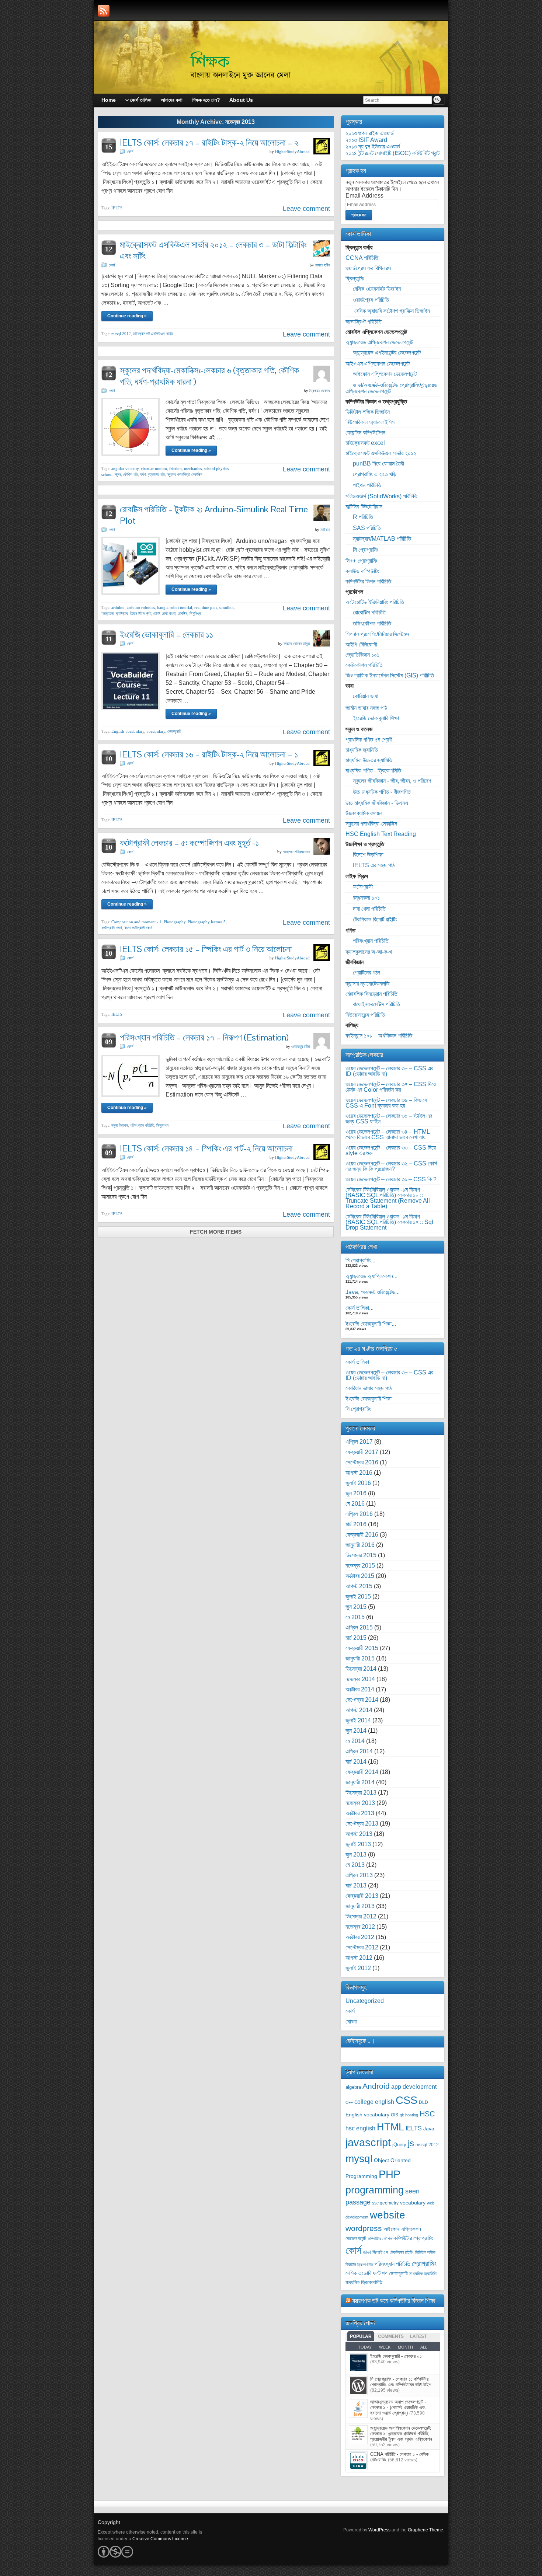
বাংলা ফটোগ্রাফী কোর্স (138, 928)
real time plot (206, 607)
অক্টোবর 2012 (360, 1937)
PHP (390, 2174)
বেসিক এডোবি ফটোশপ (366, 2273)
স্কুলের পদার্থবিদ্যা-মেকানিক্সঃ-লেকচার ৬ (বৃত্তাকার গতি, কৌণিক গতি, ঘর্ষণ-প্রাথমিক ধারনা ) (209, 376)
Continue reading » (127, 316)
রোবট (157, 613)
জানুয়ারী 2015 (360, 1658)
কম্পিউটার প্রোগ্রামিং (413, 2238)
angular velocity (125, 468)
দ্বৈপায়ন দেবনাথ (320, 391)
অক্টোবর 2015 (360, 1576)
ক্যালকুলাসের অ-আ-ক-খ (369, 952)
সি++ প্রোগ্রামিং (362, 561)
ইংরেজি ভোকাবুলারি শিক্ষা (376, 718)
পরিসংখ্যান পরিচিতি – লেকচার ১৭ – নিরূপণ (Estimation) (204, 1037)
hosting (412, 2115)
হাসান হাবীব (323, 265)
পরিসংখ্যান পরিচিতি (142, 1125)
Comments (391, 2336)
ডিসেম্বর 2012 (361, 1916)
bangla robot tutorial (175, 607)
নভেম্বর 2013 (360, 1803)
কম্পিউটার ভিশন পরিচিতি (368, 581)
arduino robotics (141, 607)
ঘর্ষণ (143, 474)
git (402, 2115)
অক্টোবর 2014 (360, 1689)
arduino (118, 607)
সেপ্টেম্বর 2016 (362, 1462)
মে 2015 (355, 1617)
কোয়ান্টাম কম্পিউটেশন (365, 433)
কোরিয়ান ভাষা (366, 696)
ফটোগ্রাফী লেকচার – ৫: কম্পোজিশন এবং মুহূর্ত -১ (189, 843)
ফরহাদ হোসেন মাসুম (297, 644)
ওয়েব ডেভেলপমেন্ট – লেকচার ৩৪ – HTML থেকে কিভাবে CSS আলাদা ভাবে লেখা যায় (388, 1134)
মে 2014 (355, 1741)
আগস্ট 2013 (359, 1834)
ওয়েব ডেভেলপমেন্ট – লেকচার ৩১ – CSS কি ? (391, 1179)
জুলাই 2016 (358, 1483)
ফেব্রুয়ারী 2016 (362, 1535)
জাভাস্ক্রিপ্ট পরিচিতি (364, 322)
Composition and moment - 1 (136, 922)
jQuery (399, 2145)
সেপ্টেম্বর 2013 (362, 1824)
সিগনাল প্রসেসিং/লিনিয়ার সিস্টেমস (377, 634)
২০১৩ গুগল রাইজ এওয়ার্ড (370, 133)
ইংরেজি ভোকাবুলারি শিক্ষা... (371, 1324)
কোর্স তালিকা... (359, 1308)
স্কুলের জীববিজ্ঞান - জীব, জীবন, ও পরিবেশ (392, 781)
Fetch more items (216, 1232)
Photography (175, 922)
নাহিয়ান (325, 530)
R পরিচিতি (363, 517)
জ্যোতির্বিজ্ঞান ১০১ (362, 655)
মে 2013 (355, 1865)
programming (375, 2190)
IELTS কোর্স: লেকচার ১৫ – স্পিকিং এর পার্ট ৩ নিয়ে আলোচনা (206, 949)
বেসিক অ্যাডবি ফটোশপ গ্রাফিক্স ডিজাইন (391, 311)
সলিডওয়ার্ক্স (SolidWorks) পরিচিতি (381, 496)
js (411, 2143)
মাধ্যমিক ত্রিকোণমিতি (364, 2282)
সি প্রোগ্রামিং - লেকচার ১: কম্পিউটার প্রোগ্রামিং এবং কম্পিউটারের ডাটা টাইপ (401, 2382)
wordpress (364, 2228)
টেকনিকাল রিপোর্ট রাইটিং (375, 919)
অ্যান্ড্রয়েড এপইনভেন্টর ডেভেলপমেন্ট (387, 353)
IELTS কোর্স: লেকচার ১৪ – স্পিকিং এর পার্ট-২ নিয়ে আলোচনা (206, 1148)
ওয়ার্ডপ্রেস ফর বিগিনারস (368, 268)
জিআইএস (380, 2252)
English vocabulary (128, 731)
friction (176, 468)
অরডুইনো (107, 613)
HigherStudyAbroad (292, 151)
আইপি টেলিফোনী (361, 644)
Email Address (364, 196)
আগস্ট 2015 (359, 1586)
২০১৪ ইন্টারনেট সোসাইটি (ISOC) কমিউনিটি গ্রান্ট (392, 153)
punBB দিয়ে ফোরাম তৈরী (378, 463)
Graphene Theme (425, 2530)
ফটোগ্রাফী (363, 887)
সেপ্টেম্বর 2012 (362, 1947)
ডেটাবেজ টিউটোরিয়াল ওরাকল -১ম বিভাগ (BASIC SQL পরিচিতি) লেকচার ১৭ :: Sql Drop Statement (389, 1222)
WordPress (379, 2530)
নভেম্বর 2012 (360, 1927)
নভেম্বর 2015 (360, 1566)
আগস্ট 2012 (359, 1958)
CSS (406, 2100)
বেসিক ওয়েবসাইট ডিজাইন (377, 289)
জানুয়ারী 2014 (360, 1782)
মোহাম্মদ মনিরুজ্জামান (296, 852)
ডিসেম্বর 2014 (361, 1669)
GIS (395, 2115)
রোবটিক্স (183, 613)
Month (405, 2347)
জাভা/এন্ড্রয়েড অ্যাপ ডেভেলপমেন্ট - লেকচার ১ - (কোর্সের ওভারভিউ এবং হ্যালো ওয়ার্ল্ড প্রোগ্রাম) (398, 2407)
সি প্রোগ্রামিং (366, 550)
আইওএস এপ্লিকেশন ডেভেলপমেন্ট (378, 364)
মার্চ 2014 (356, 1762)
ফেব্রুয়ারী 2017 (362, 1452)
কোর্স (130, 151)
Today (365, 2347)
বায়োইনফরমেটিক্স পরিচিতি (376, 1004)
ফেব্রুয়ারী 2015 (362, 1648)
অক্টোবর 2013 (360, 1813)
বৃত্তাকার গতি (156, 474)
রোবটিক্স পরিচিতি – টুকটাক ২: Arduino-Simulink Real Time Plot (214, 515)
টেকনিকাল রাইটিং (402, 2252)
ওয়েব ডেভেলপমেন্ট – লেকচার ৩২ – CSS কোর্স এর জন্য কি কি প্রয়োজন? (391, 1166)
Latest (418, 2336)
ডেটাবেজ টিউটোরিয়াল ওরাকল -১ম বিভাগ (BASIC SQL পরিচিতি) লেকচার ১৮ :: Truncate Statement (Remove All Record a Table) (388, 1198)
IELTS (117, 208)
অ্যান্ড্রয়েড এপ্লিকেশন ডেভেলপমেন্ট (379, 342)
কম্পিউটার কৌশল (380, 2239)
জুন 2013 (356, 1855)
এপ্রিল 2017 (359, 1442)
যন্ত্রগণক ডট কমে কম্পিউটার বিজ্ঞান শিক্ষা (394, 2300)
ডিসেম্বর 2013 (361, 1793)
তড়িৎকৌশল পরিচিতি (372, 623)
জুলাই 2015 (358, 1597)
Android (376, 2086)
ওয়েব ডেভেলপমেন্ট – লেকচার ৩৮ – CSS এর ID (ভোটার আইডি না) (389, 1071)
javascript (368, 2142)
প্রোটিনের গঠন (366, 972)
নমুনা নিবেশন (120, 1125)
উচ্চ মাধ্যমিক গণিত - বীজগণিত (382, 792)
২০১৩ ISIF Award (366, 140)
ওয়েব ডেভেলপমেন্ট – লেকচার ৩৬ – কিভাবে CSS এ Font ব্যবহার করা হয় (386, 1103)
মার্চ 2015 (356, 1638)
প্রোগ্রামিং (424, 2263)
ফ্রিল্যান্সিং (355, 278)
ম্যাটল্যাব (122, 613)
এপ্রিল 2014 (359, 1751)
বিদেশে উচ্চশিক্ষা (368, 855)
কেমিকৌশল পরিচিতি (364, 665)
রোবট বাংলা (169, 613)
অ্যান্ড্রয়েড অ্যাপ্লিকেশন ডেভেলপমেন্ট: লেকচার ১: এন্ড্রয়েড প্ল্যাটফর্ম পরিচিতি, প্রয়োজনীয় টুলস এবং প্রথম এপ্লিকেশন (401, 2434)
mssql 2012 (121, 334)
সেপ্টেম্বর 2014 (362, 1700)
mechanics (193, 468)
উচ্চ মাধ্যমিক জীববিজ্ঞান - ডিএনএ (377, 803)
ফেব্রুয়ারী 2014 (362, 1772)
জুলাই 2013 (358, 1844)
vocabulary (156, 731)
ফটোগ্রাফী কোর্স (112, 928)
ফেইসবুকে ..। (360, 2041)
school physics (216, 468)
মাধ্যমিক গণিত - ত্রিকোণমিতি (373, 771)
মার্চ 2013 (356, 1885)
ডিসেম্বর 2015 (361, 1555)
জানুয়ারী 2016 (360, 1545)
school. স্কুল (111, 474)
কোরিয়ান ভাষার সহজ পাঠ (369, 1388)
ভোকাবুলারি (174, 731)
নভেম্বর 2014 (360, 1679)
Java (429, 2129)
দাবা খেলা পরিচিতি (369, 909)
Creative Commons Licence (160, 2539)
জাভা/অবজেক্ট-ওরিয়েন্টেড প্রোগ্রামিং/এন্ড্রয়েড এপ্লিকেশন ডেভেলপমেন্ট (391, 388)
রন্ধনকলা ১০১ (366, 898)
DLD (423, 2102)
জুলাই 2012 (358, 1968)
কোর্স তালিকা (357, 1362)
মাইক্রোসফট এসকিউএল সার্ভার (153, 334)
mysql (359, 2158)
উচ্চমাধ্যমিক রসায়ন (364, 813)
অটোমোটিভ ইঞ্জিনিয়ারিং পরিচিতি (375, 602)
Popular (361, 2336)
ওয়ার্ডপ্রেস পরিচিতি (371, 300)
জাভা (367, 2252)
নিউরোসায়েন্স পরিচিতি (365, 1015)
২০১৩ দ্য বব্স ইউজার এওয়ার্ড (373, 147)
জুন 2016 (356, 1493)
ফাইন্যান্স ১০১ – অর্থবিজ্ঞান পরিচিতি (379, 1036)
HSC (427, 2114)
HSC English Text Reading (381, 834)
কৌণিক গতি (131, 474)
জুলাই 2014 (358, 1720)
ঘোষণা (351, 2021)
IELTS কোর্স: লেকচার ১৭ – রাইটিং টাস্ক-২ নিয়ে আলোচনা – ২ (209, 142)
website (388, 2215)
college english (374, 2102)
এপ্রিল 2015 (359, 1627)
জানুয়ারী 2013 (360, 1906)
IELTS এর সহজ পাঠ (374, 865)
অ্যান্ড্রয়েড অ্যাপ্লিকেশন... (371, 1276)
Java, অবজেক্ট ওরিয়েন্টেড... (373, 1292)
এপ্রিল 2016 (359, 1514)
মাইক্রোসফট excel (365, 443)
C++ (349, 2102)
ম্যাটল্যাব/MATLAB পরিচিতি (382, 539)
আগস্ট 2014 (359, 1710)
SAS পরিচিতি (367, 528)
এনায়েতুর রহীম (300, 1046)
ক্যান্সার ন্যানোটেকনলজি (368, 984)
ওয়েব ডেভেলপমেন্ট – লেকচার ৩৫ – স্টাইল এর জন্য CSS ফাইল (389, 1119)
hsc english (360, 2128)
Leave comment (306, 209)
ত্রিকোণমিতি (365, 2265)
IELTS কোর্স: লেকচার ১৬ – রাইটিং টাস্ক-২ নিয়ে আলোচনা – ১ (209, 754)
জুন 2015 (356, 1607)
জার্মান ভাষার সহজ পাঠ (366, 708)
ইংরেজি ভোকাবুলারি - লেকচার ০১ (396, 2356)
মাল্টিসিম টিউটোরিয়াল (364, 507)
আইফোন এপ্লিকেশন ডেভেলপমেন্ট (385, 374)
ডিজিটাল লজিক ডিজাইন (368, 412)
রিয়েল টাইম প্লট (140, 613)
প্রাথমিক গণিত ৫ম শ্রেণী (369, 740)
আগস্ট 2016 (359, 1473)
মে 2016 (355, 1504)
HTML (390, 2127)
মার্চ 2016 (356, 1524)
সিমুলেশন (162, 1125)
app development (414, 2087)
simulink (226, 607)
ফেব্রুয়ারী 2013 (362, 1896)
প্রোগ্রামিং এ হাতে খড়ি (375, 474)
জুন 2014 (356, 1731)
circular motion (154, 468)
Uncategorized (365, 2001)
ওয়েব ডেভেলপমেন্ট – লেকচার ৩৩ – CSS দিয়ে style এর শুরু (391, 1150)
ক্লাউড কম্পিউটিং (362, 571)
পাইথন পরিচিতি (367, 485)
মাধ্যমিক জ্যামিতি (362, 750)
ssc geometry (385, 2203)
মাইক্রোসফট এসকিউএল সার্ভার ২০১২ (381, 453)
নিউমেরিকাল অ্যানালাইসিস (370, 422)
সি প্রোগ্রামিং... (360, 1260)
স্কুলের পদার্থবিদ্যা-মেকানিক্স (185, 474)
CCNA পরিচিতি (362, 258)
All (424, 2347)
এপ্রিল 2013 (359, 1875)
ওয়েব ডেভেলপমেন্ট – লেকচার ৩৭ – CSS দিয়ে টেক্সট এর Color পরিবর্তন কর (391, 1087)
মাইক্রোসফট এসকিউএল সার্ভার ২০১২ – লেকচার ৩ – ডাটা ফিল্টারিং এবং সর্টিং (213, 250)
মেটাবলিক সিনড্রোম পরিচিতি (371, 994)
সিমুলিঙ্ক (195, 613)
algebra (353, 2087)
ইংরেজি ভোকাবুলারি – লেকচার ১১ (166, 635)
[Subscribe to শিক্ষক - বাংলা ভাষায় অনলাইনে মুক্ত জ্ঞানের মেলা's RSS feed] (104, 11)
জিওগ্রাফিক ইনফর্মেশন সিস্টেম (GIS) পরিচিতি (390, 675)
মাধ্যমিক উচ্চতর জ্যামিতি (369, 760)
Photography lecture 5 (207, 922)
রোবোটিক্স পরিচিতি (369, 612)
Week (385, 2347)
